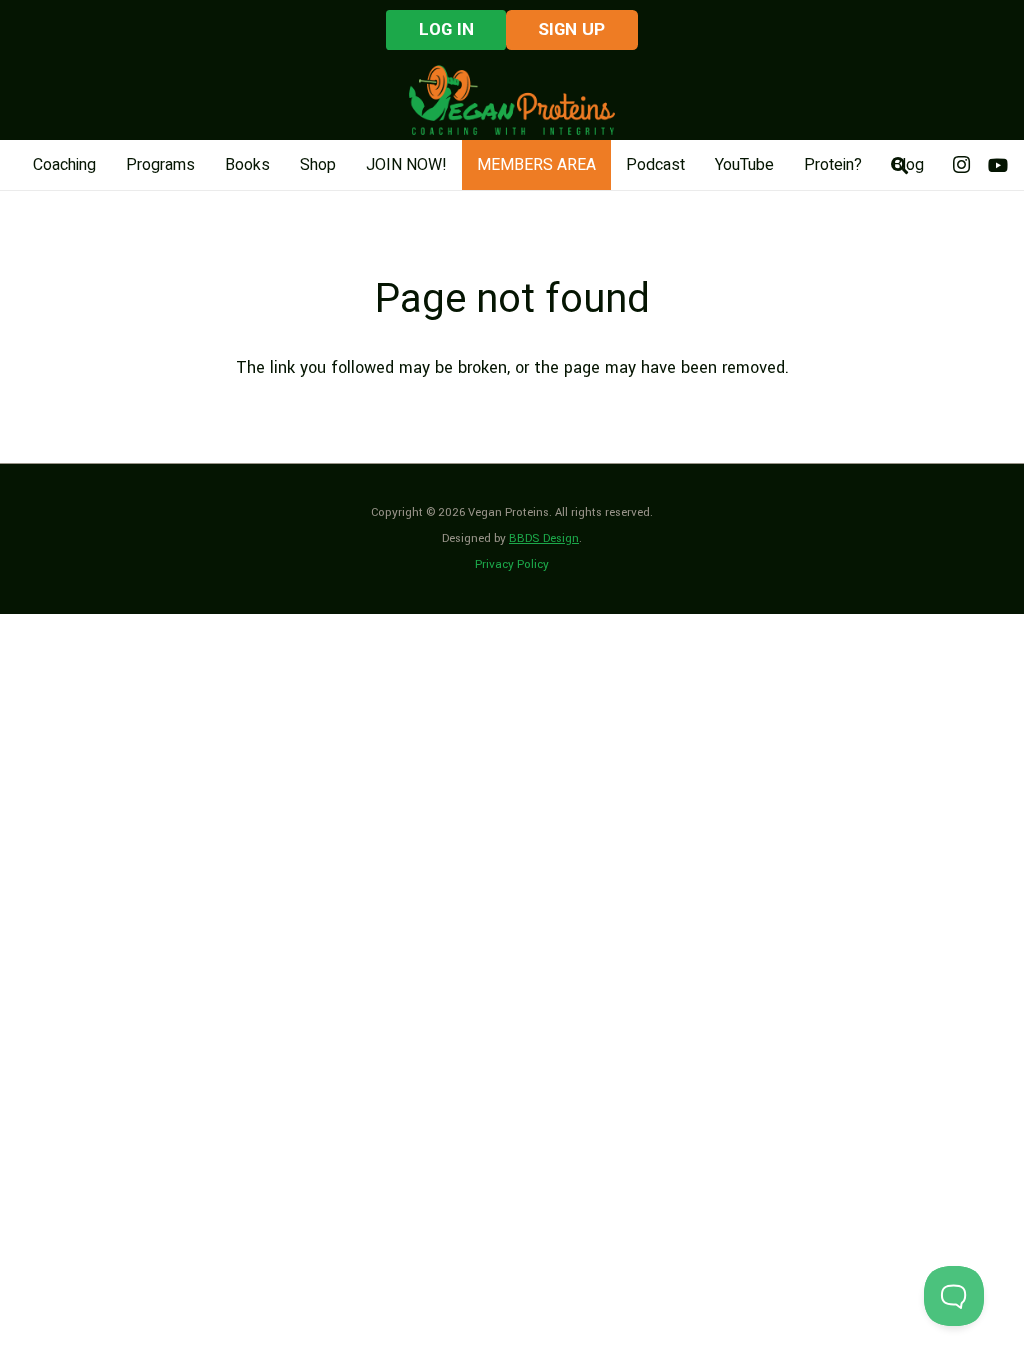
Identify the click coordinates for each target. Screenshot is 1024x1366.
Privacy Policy (512, 564)
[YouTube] (998, 165)
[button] (899, 165)
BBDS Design (544, 538)
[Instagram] (962, 165)
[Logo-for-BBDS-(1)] (512, 100)
